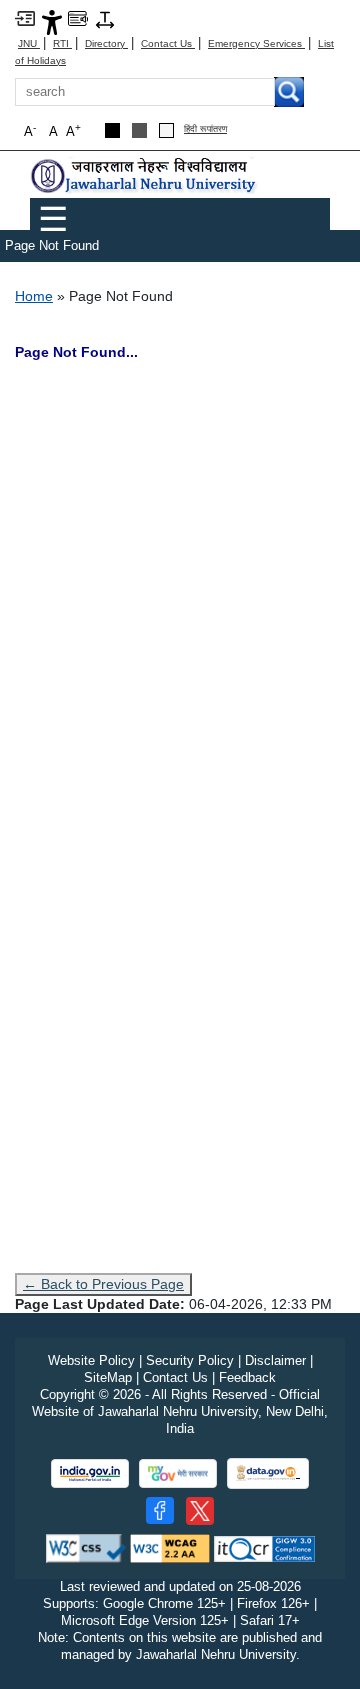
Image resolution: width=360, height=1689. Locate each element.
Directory (106, 43)
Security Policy (190, 1360)
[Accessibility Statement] (52, 21)
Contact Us (168, 43)
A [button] (73, 130)
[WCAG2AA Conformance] (170, 1547)
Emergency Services (256, 43)
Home (34, 296)
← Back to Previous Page (103, 1284)
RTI (62, 43)
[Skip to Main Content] (25, 17)
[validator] (86, 1547)
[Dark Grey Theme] (139, 130)
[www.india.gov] (90, 1473)
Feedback (247, 1377)
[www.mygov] (178, 1473)
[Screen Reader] (78, 17)
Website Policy (91, 1360)
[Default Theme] (166, 130)
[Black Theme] (112, 130)
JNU (29, 43)
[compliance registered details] (264, 1547)
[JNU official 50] (200, 1511)
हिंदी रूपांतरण (205, 129)
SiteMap (108, 1377)
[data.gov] (268, 1473)
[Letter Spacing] (105, 18)
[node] (145, 175)
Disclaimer (275, 1360)
